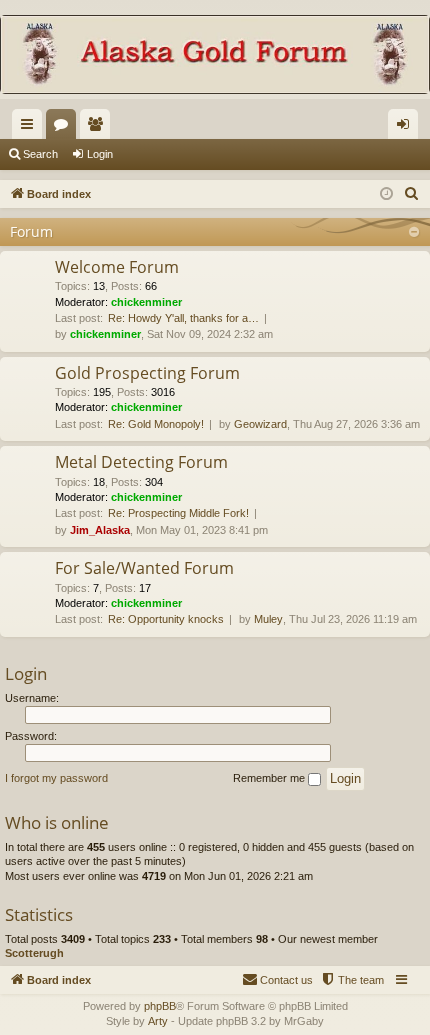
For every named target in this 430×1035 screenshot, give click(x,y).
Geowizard (260, 424)
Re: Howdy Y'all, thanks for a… (183, 318)
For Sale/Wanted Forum (144, 568)
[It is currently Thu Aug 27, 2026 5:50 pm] (386, 194)
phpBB (160, 1006)
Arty (158, 1021)
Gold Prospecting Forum (147, 373)
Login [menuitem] (407, 128)
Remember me (270, 778)
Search (40, 154)
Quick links (31, 128)
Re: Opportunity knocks (166, 619)
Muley (268, 619)
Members (99, 128)
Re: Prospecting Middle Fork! (178, 513)
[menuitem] (412, 194)
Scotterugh (34, 953)
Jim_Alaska (100, 530)
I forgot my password (56, 778)
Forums (65, 128)
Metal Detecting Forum (141, 462)
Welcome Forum (117, 267)
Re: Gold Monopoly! (156, 424)
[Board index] (215, 56)
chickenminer (146, 302)
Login (100, 154)
